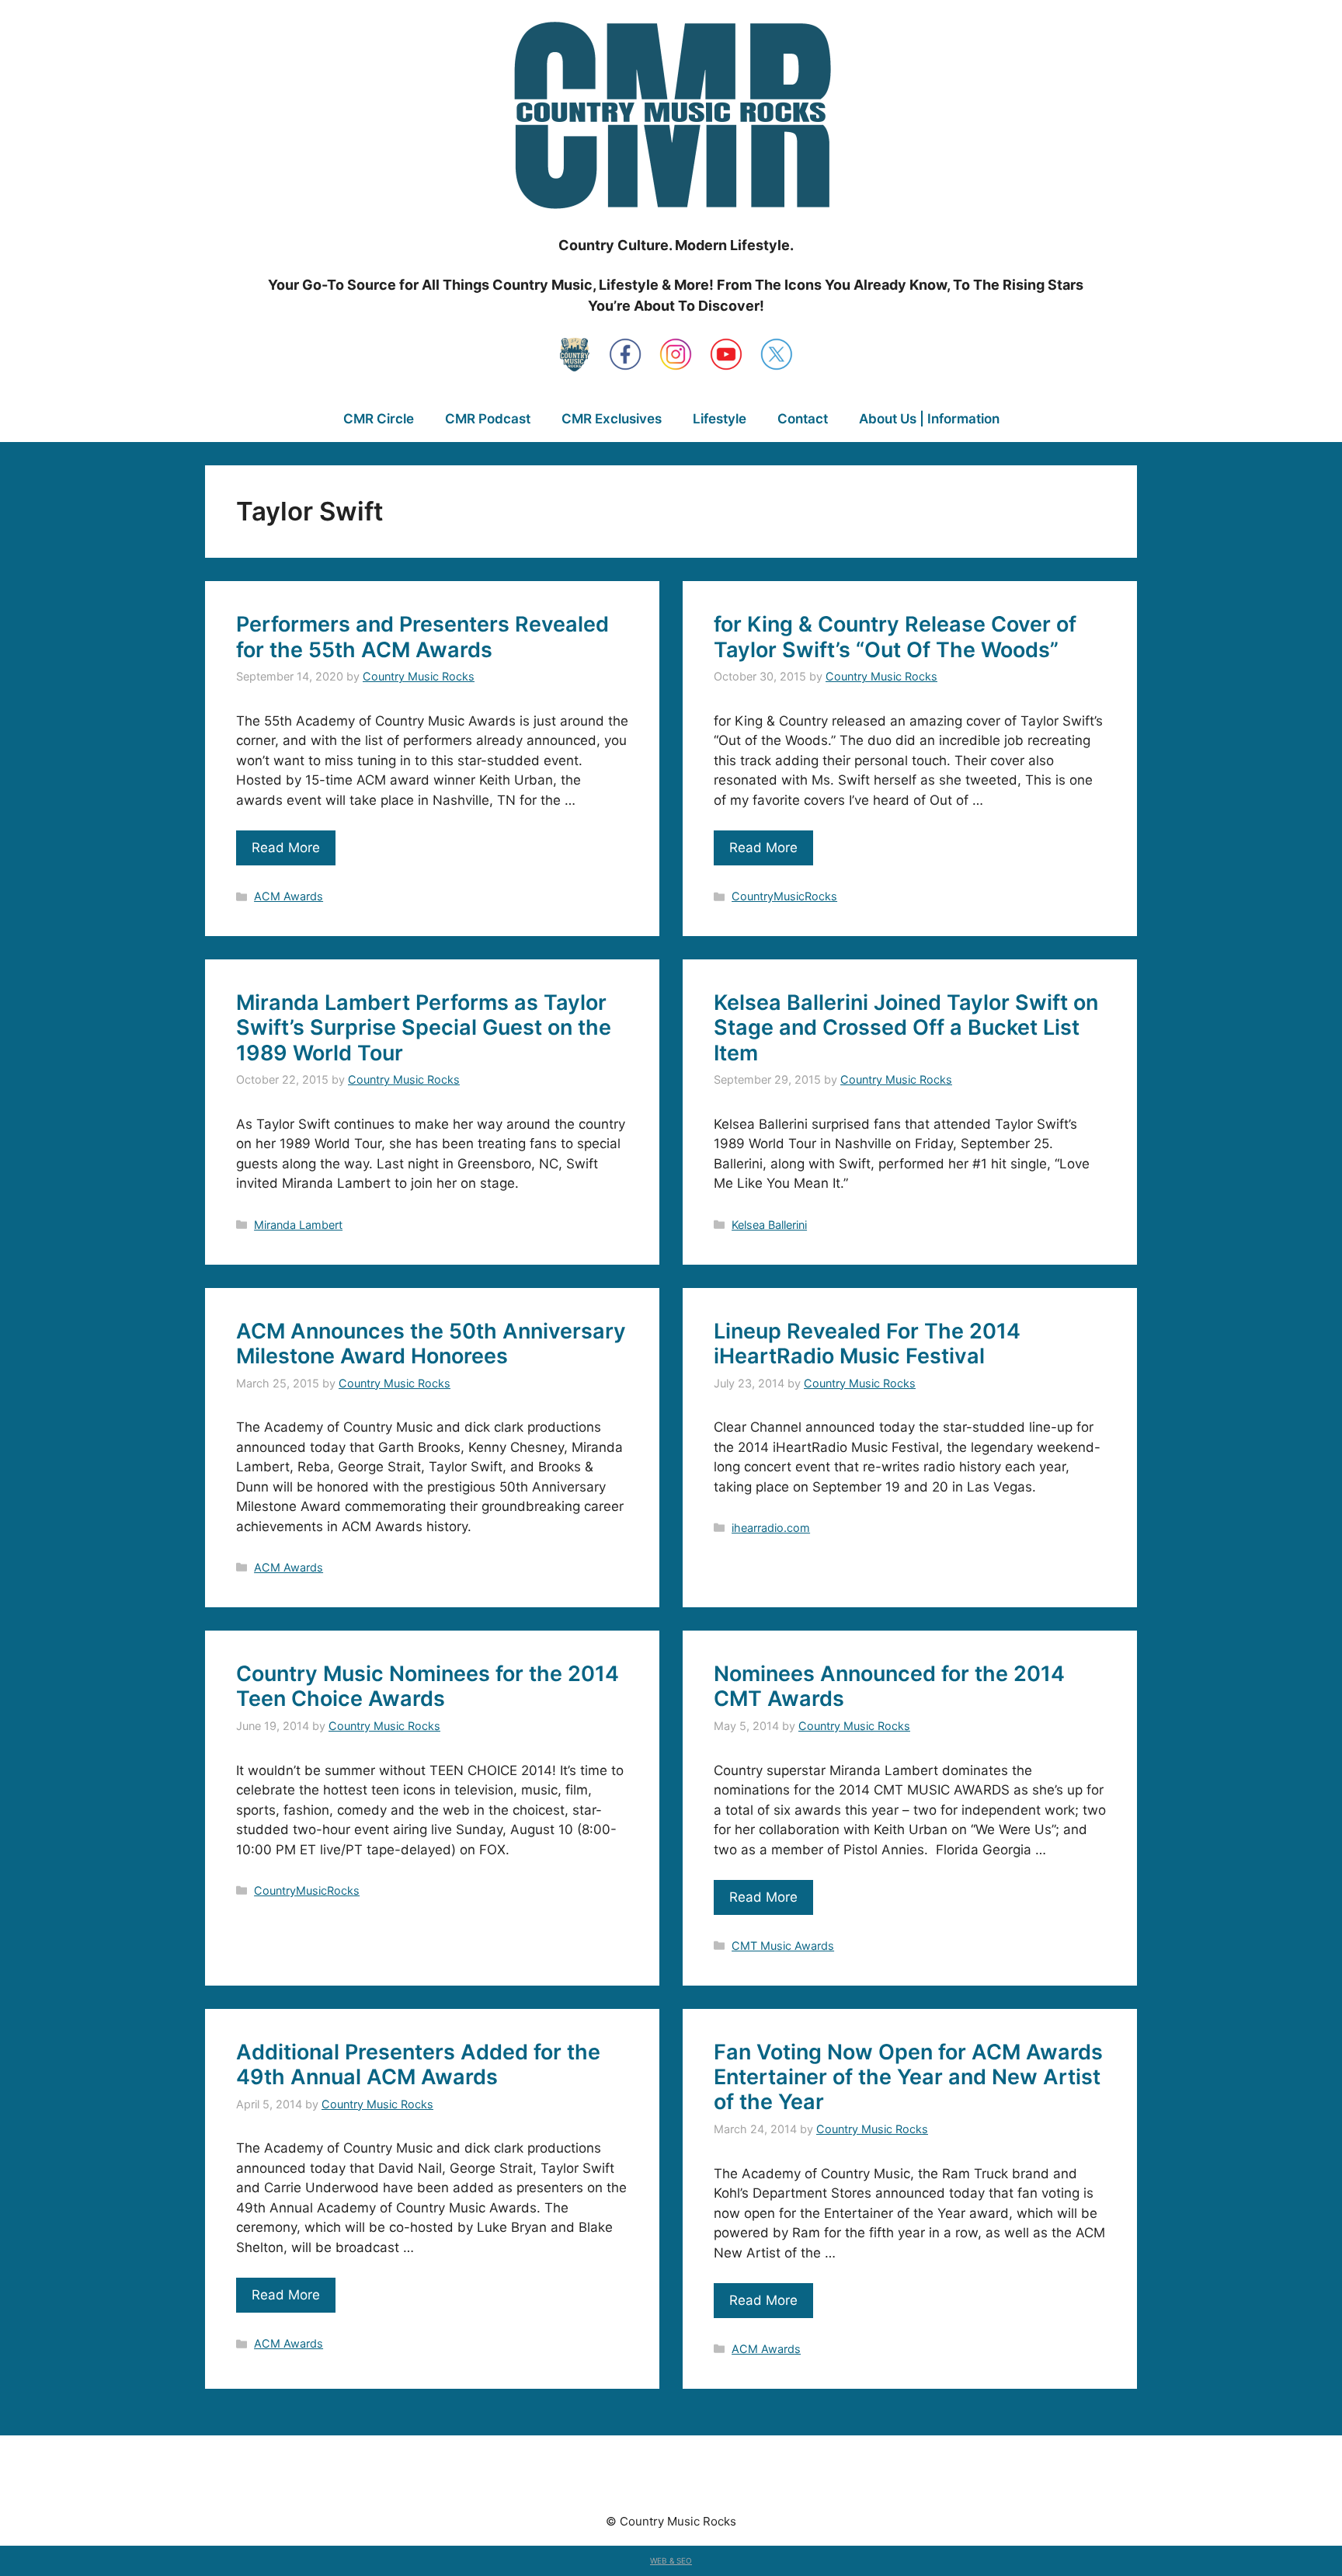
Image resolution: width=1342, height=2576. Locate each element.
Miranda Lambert (298, 1225)
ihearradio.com (771, 1528)
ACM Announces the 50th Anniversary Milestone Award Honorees (431, 1344)
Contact (803, 419)
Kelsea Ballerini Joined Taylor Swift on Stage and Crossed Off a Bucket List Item (906, 1028)
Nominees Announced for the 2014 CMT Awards (889, 1686)
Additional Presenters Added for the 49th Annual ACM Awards (418, 2064)
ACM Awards (289, 896)
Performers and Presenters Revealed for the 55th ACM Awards (422, 637)
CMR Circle (379, 419)
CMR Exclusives (612, 419)
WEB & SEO (671, 2560)
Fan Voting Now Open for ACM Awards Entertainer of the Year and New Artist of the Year (908, 2077)
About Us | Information (929, 419)
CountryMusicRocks (784, 896)
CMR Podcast (488, 419)
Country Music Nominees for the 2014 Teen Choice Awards (428, 1686)
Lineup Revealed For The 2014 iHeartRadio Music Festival (867, 1344)
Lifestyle (720, 419)
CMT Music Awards (783, 1946)
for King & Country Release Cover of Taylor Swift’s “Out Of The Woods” (895, 637)
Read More (286, 848)
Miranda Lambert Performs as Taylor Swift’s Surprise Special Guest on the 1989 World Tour (424, 1028)
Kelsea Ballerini (769, 1225)
